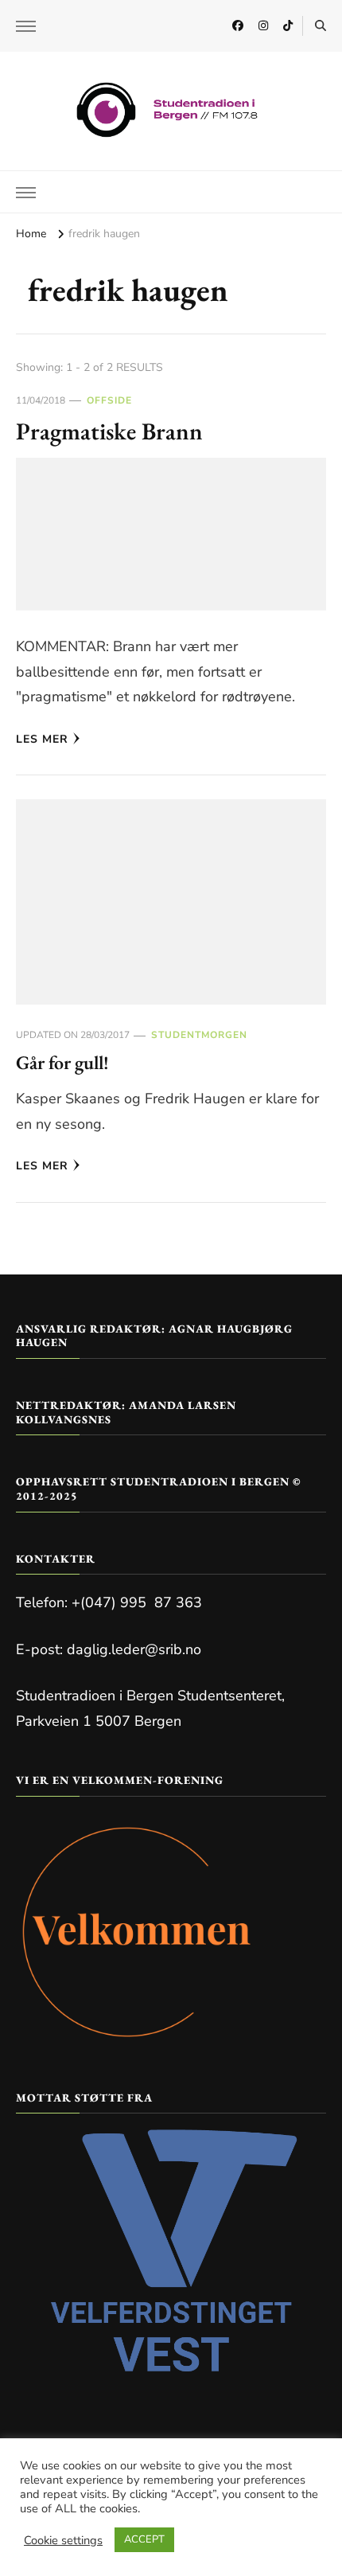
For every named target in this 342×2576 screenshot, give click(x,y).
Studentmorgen (199, 1035)
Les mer (42, 739)
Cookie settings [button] (63, 2540)
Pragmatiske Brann (109, 431)
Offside (109, 400)
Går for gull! (62, 1062)
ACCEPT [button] (144, 2539)
